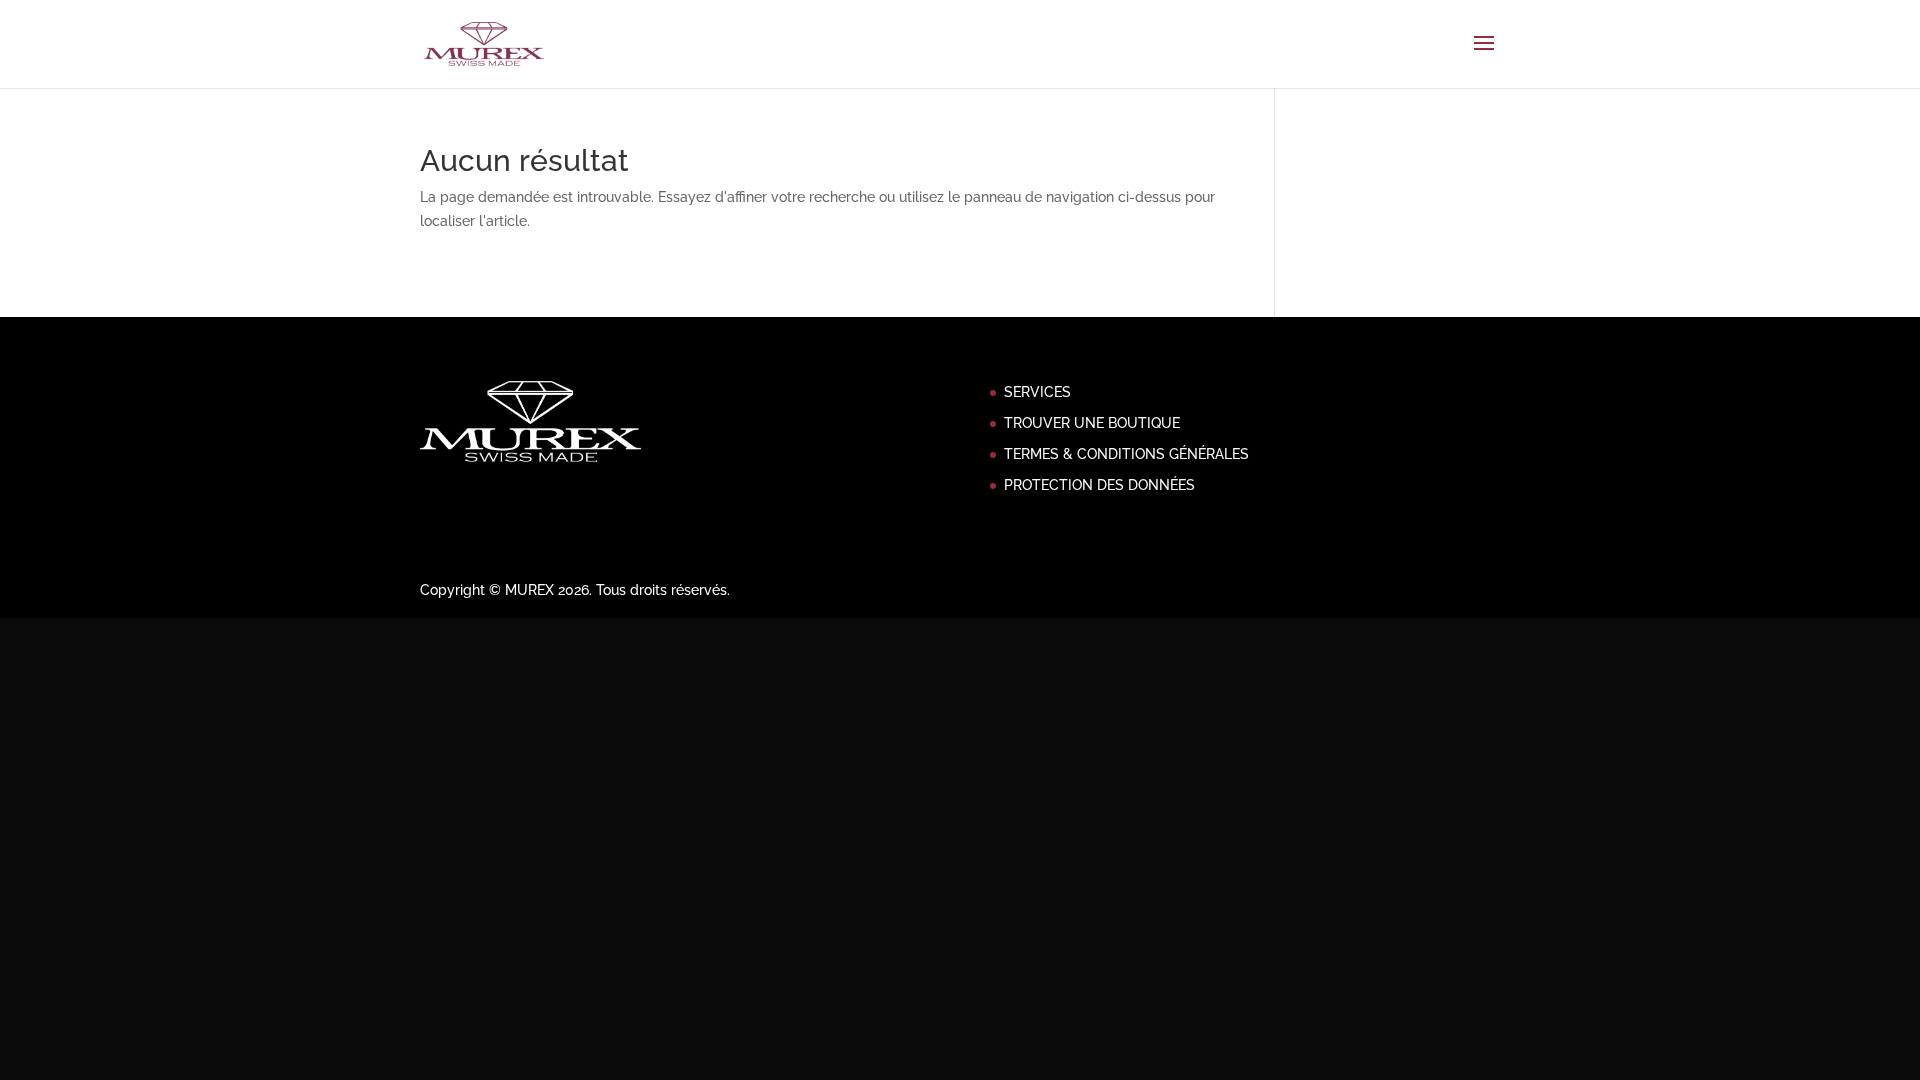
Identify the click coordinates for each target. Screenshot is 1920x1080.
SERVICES (1037, 392)
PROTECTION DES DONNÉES (1099, 485)
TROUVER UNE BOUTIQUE (1092, 423)
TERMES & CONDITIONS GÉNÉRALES (1126, 454)
